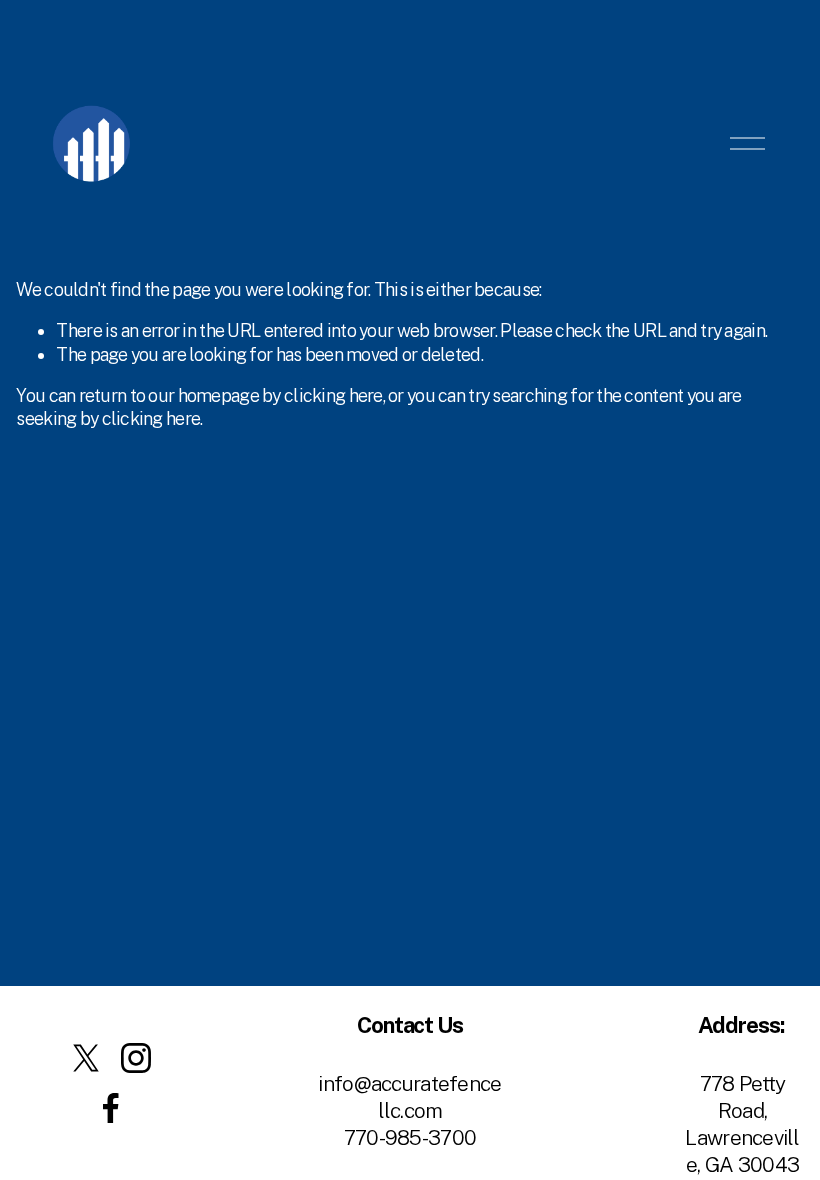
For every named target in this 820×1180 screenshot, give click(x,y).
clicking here (333, 395)
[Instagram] (136, 1058)
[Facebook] (111, 1108)
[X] (86, 1058)
